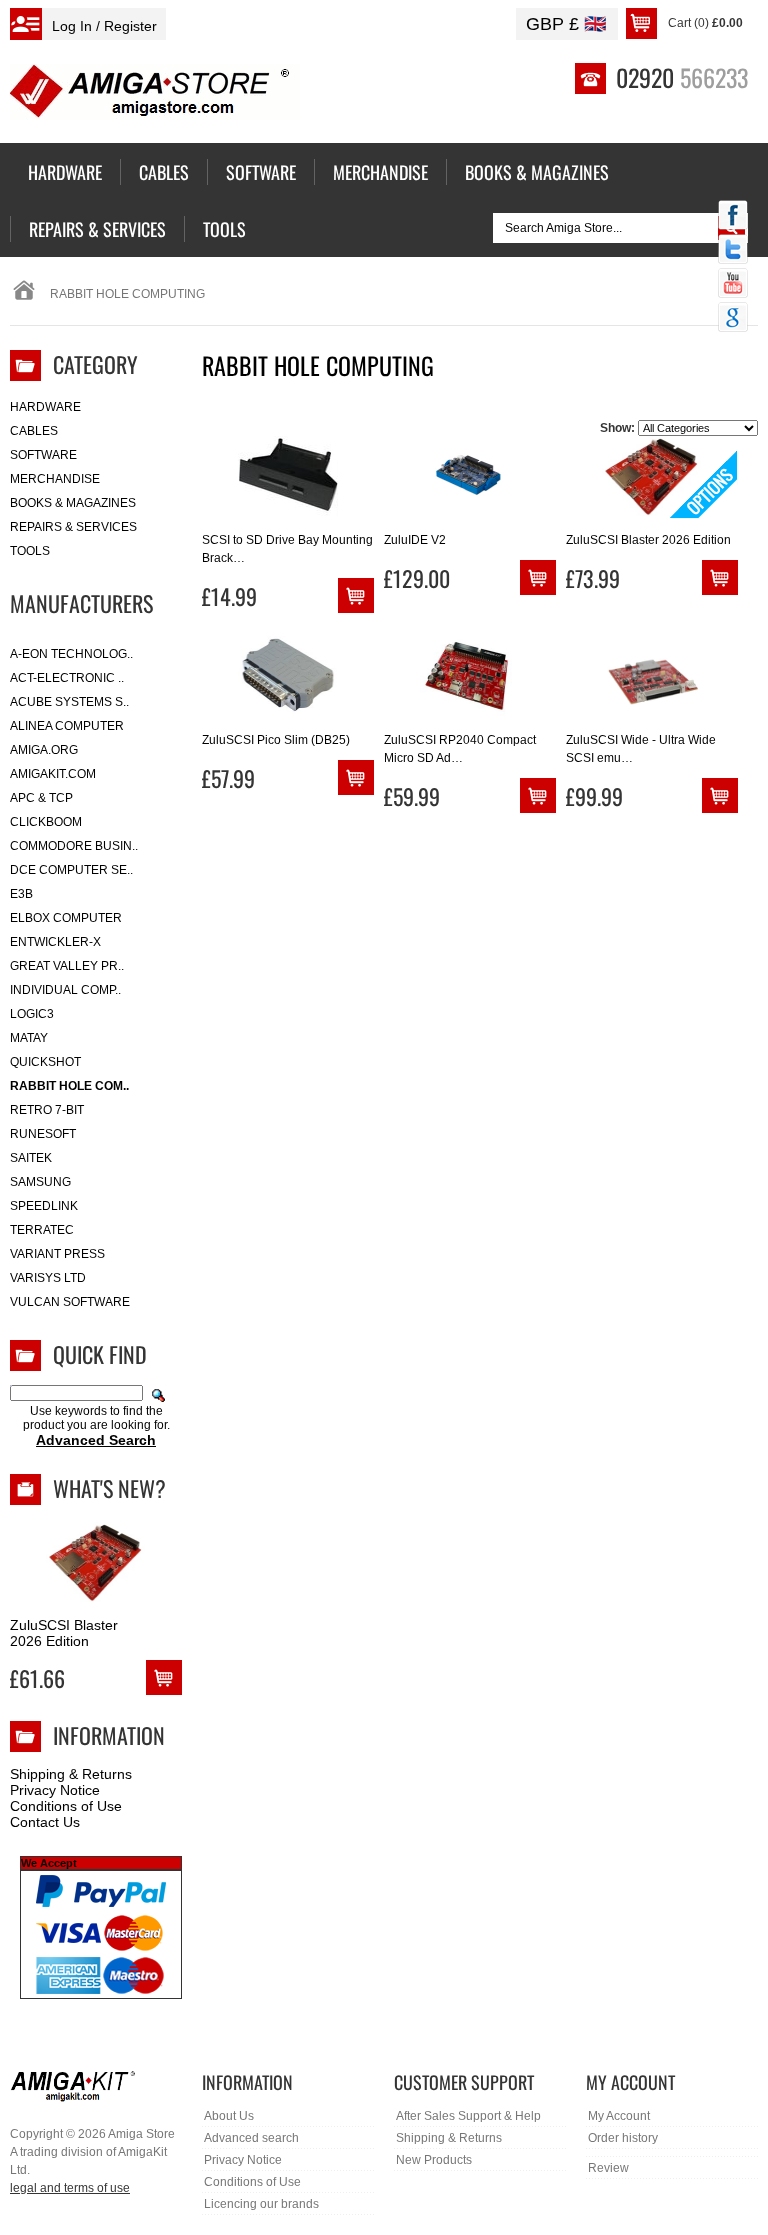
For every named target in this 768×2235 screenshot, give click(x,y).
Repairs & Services (73, 527)
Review (608, 2168)
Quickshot (45, 1062)
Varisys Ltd (48, 1278)
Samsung (40, 1182)
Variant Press (57, 1254)
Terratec (42, 1230)
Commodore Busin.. (74, 846)
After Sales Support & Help (468, 2116)
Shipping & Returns (71, 1774)
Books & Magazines (73, 503)
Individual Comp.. (65, 990)
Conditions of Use (66, 1806)
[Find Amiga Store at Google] (733, 319)
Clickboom (46, 822)
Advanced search (251, 2138)
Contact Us (45, 1822)
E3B (21, 894)
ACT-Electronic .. (67, 678)
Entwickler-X (55, 942)
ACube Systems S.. (69, 702)
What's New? (109, 1488)
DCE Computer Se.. (71, 870)
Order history (623, 2138)
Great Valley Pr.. (67, 966)
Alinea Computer (67, 726)
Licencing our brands (261, 2204)
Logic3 (32, 1014)
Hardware (45, 407)
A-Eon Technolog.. (71, 654)
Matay (29, 1038)
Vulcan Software (70, 1302)
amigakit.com (53, 774)
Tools (30, 551)
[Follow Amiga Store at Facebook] (733, 217)
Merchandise (55, 479)
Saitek (31, 1158)
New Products (434, 2160)
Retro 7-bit (47, 1110)
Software (43, 455)
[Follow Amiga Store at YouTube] (733, 285)
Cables (34, 431)
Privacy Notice (55, 1790)
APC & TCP (41, 798)
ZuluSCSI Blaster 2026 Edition (64, 1633)
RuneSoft (43, 1134)
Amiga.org (44, 750)
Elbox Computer (66, 918)
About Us (229, 2116)
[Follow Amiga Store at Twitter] (733, 251)
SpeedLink (44, 1206)
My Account (619, 2116)
